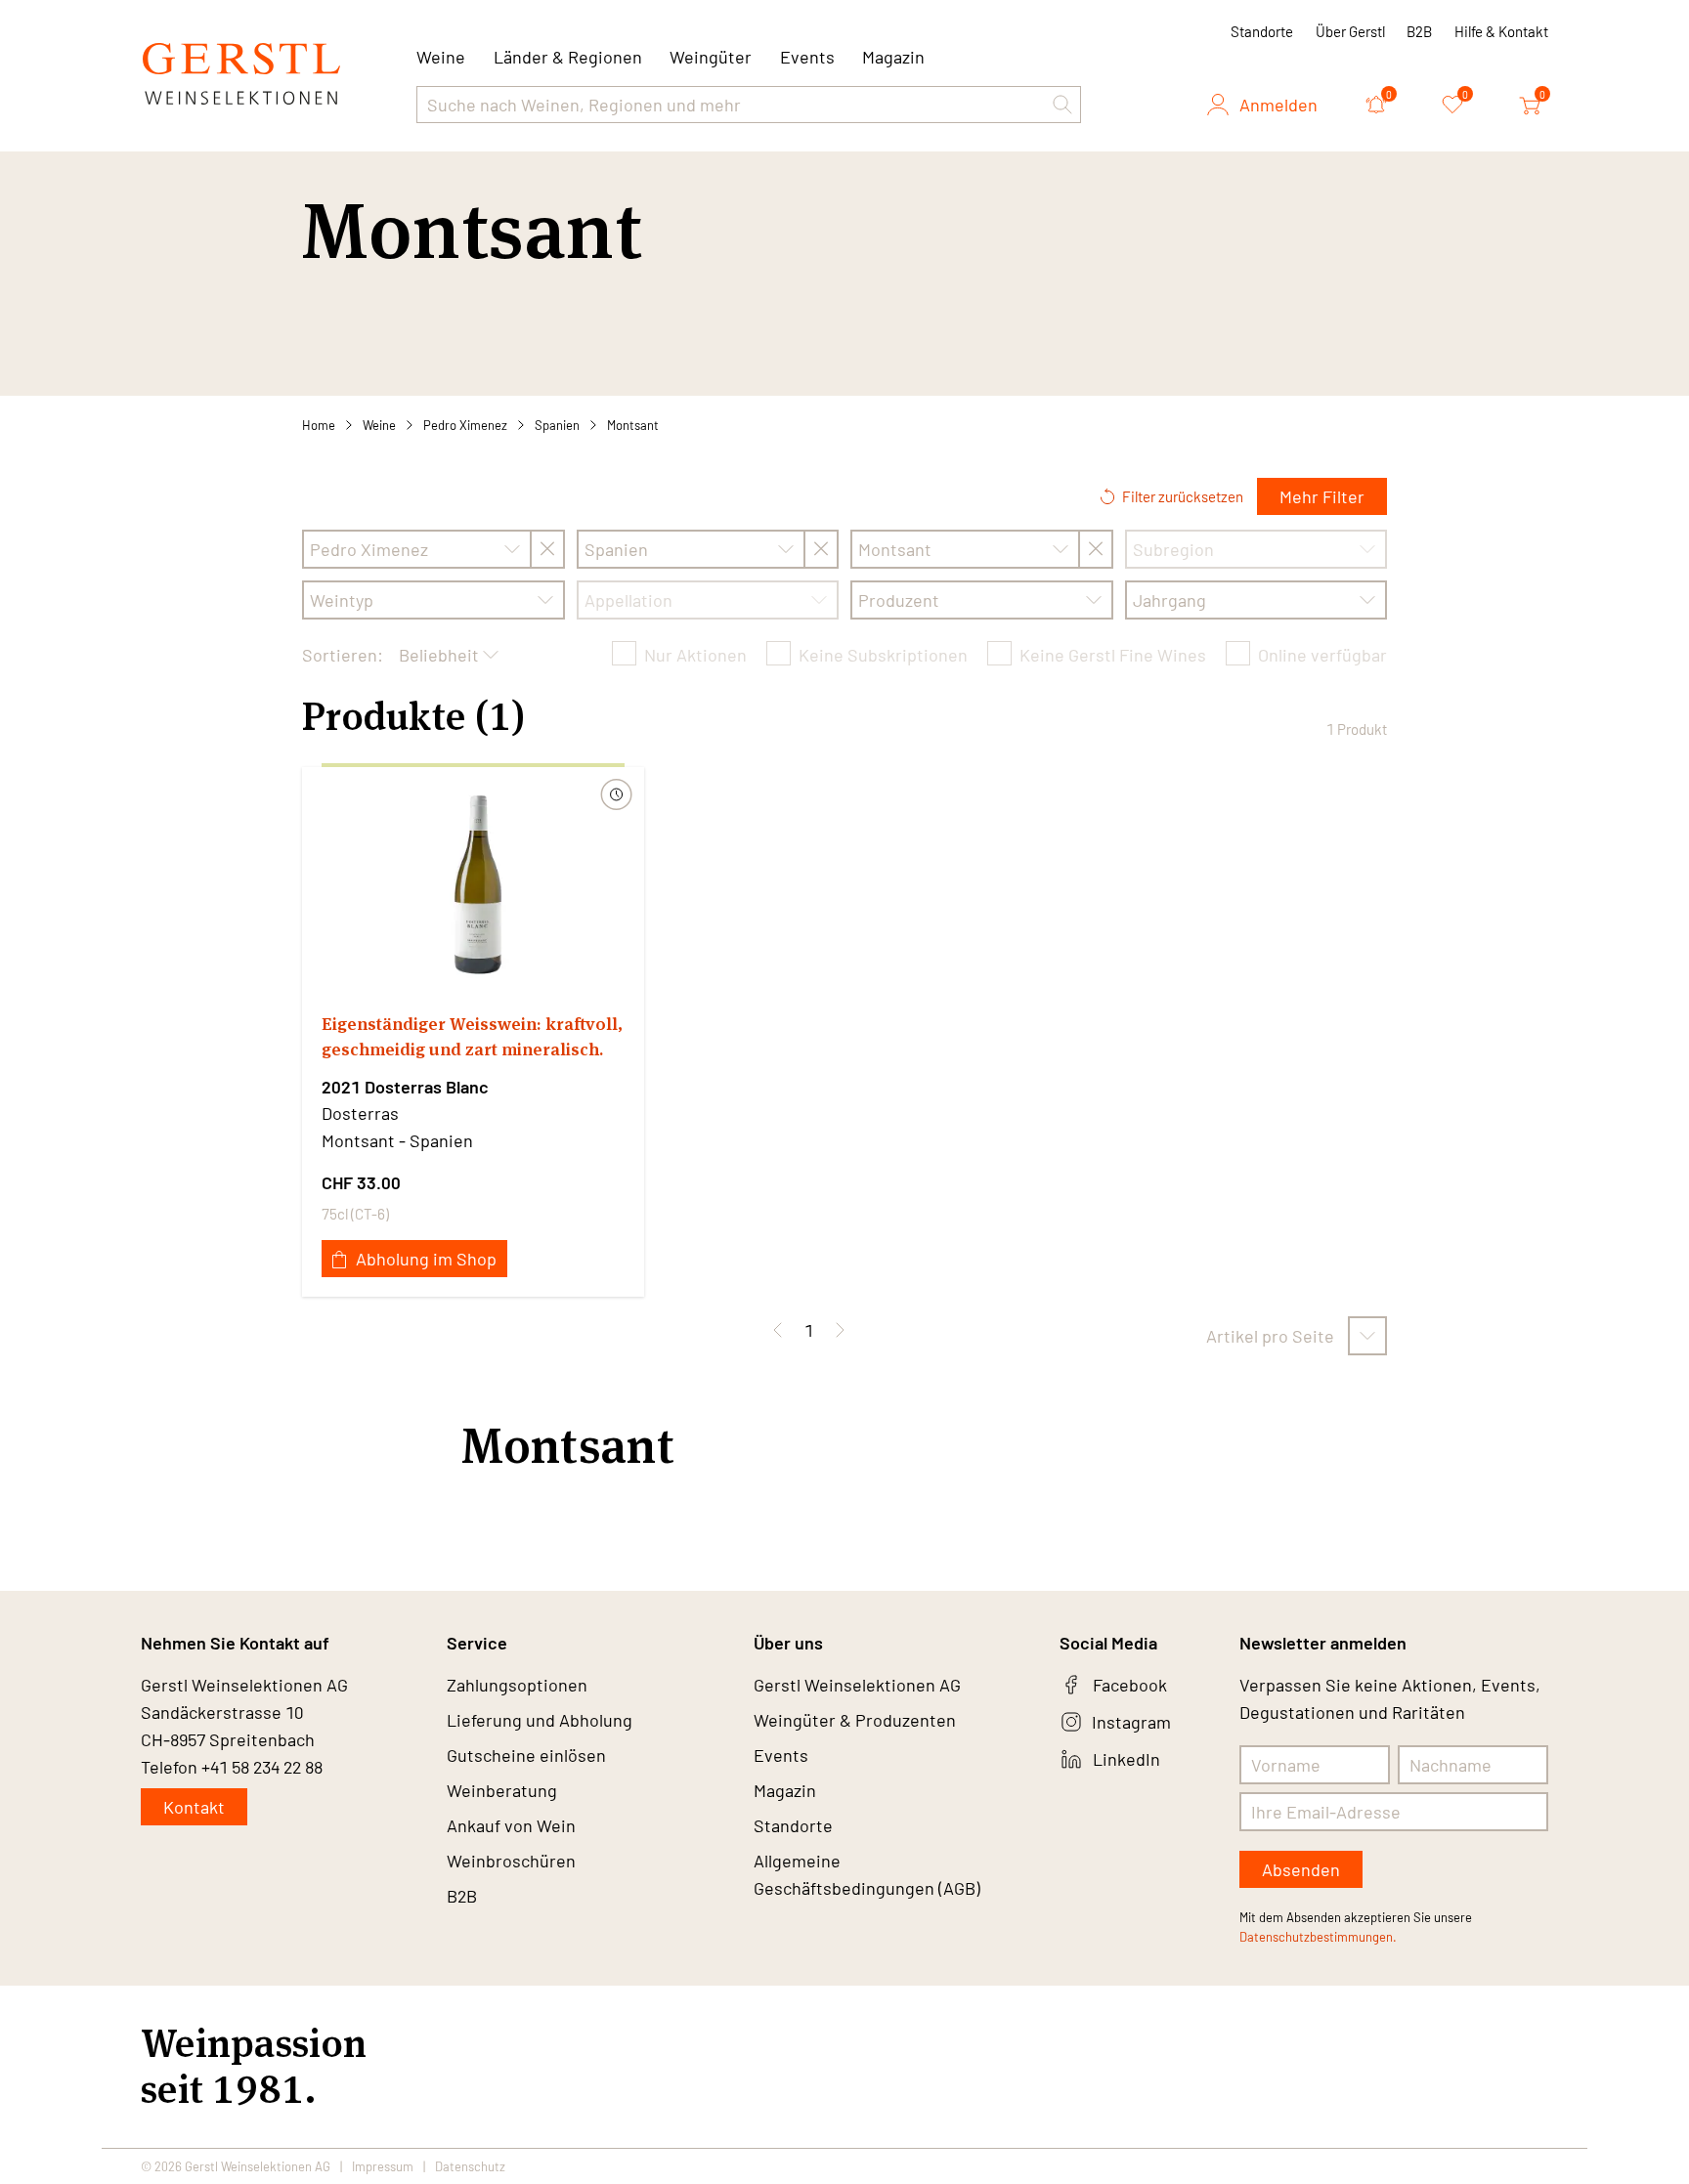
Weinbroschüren (511, 1861)
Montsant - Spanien (397, 1140)
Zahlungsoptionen (517, 1685)
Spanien (557, 425)
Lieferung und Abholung (540, 1720)
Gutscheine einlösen (526, 1755)
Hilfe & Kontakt (1501, 31)
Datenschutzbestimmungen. (1318, 1937)
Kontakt (194, 1807)
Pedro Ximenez (465, 425)
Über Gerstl (1350, 31)
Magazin (893, 57)
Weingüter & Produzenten (855, 1720)
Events (807, 57)
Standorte (1262, 31)
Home (319, 425)
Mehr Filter (1322, 496)
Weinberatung (502, 1790)
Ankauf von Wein (511, 1825)
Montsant (633, 425)
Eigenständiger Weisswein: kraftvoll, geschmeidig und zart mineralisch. (472, 1036)
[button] (1062, 105)
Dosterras (360, 1113)
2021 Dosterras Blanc (405, 1087)
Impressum (383, 2166)
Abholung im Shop (426, 1259)
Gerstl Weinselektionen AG (857, 1685)
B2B (1419, 31)
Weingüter (711, 57)
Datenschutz (470, 2166)
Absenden (1301, 1869)
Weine (379, 425)
